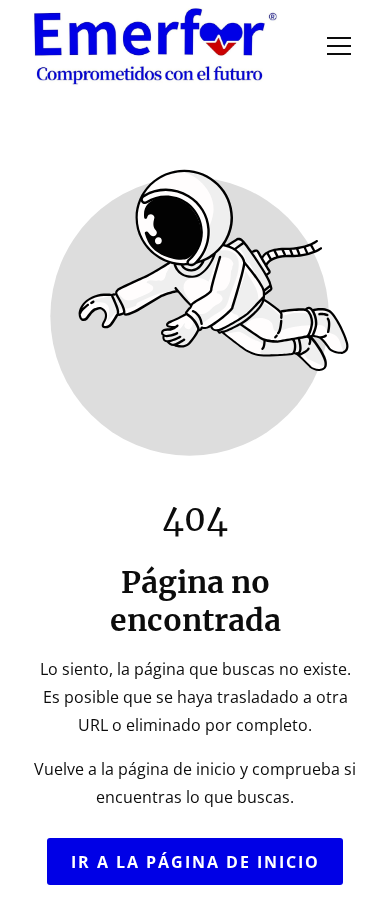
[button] (339, 46)
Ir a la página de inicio (195, 861)
